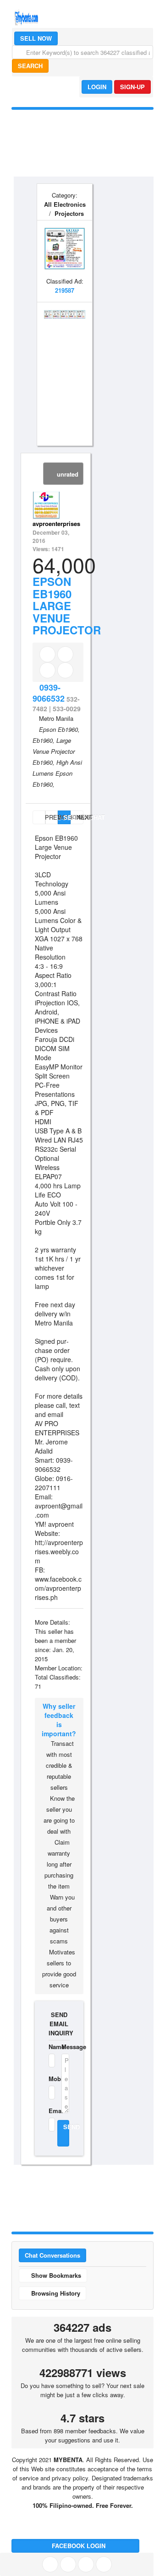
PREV (44, 817)
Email (49, 2111)
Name (49, 2047)
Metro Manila (56, 718)
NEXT (80, 817)
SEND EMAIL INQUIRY (59, 2024)
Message (65, 2047)
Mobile (49, 2079)
